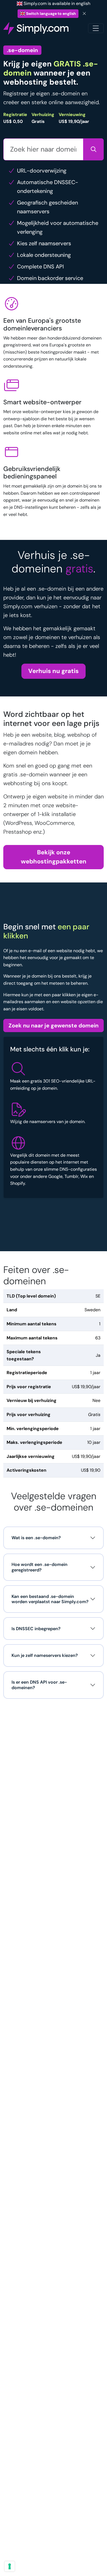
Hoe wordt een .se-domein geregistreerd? (40, 1567)
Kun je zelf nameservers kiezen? (45, 1655)
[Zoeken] (93, 149)
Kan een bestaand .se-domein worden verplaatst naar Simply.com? (50, 1599)
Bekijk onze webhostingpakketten (54, 857)
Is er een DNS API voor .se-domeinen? (39, 1685)
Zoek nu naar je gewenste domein (54, 1025)
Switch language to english (51, 14)
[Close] (85, 14)
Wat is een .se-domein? (36, 1538)
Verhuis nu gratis (54, 671)
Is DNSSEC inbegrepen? (36, 1629)
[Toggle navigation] (96, 28)
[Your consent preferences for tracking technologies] (10, 2566)
